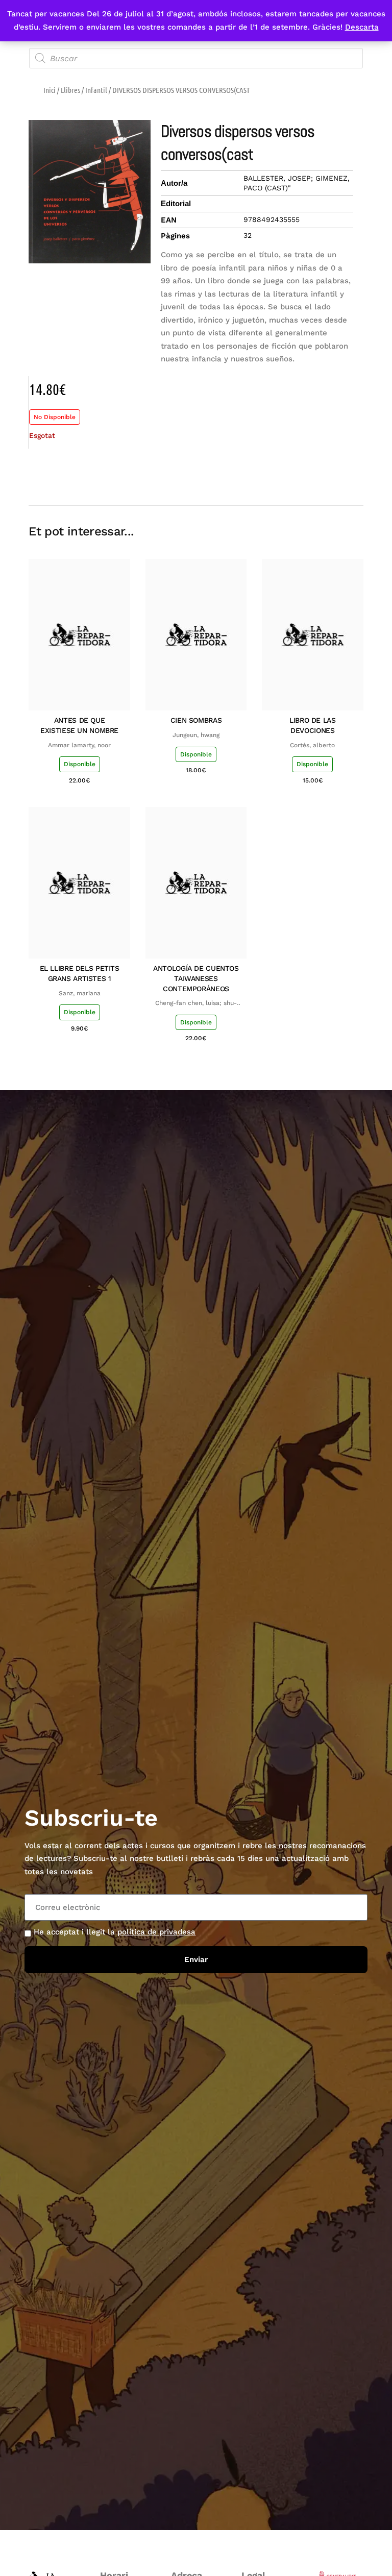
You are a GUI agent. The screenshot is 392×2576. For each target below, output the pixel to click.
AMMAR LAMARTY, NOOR (79, 745)
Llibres (70, 90)
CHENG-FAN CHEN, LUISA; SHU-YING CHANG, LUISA (196, 1003)
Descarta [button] (362, 27)
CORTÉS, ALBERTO (312, 745)
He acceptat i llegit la (115, 1932)
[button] (283, 475)
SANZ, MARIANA (80, 993)
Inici (50, 90)
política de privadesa (156, 1932)
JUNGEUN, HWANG (196, 735)
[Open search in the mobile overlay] (196, 58)
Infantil (96, 90)
